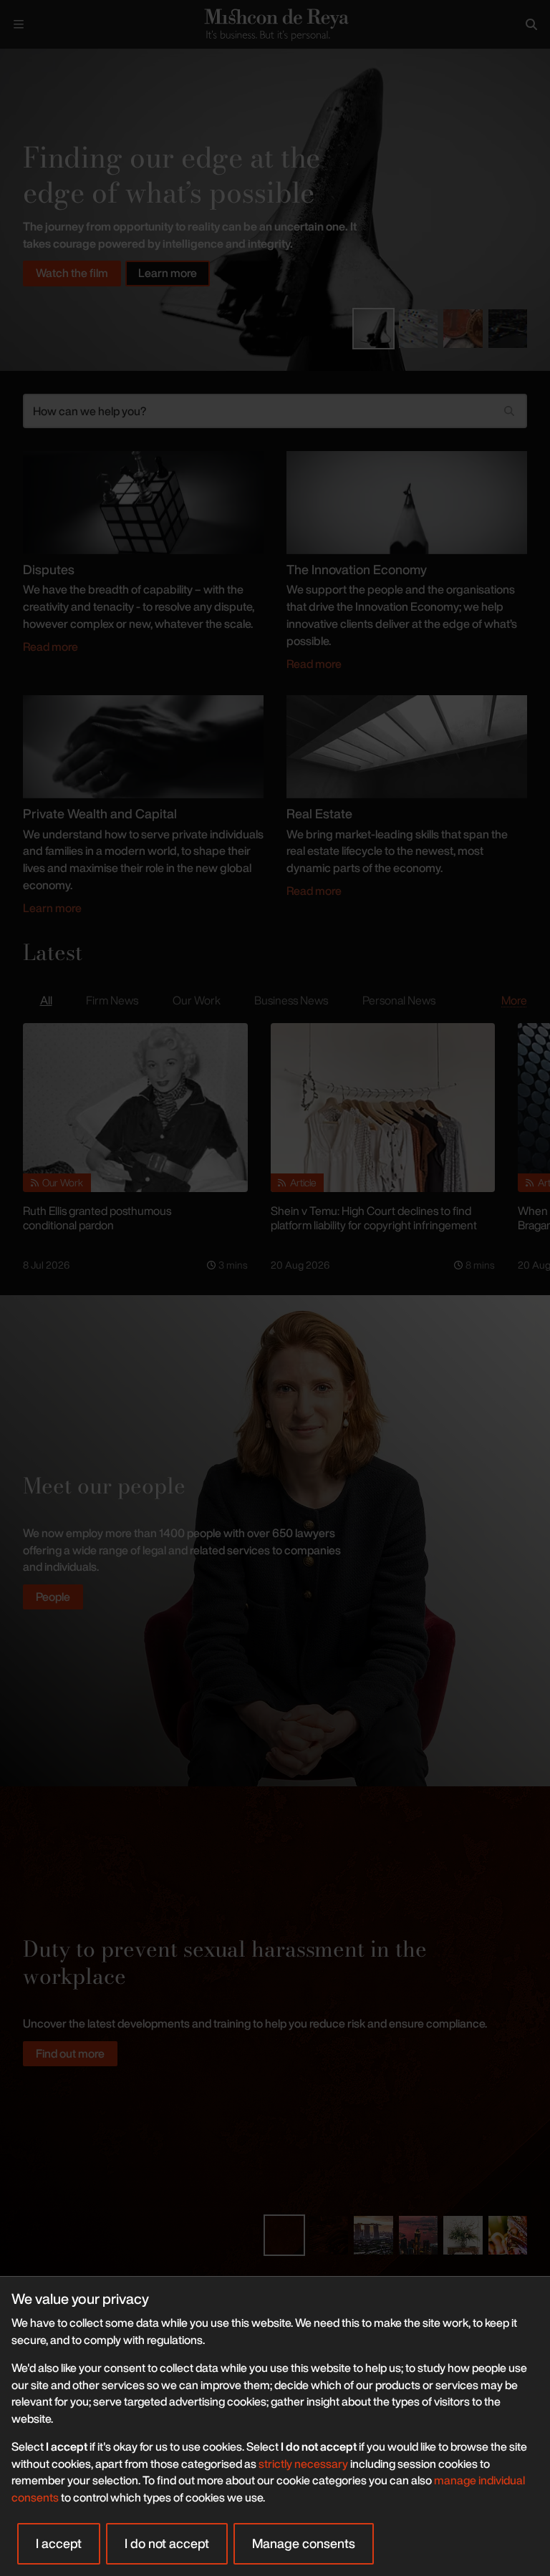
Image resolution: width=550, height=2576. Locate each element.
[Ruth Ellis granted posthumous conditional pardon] (135, 1107)
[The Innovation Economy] (407, 501)
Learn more (168, 273)
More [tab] (514, 1000)
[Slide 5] (463, 2235)
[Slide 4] (508, 329)
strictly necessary (303, 2464)
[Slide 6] (508, 2235)
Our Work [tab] (197, 1000)
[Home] (275, 24)
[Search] (531, 24)
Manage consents (304, 2543)
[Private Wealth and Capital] (143, 745)
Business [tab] (291, 1000)
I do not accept (167, 2543)
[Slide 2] (418, 329)
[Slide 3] (463, 329)
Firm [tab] (112, 1000)
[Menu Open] (19, 24)
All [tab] (46, 1000)
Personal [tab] (399, 1000)
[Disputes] (143, 501)
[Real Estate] (407, 745)
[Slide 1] (373, 329)
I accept (59, 2543)
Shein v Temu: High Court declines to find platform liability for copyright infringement (374, 1218)
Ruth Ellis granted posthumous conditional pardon (97, 1218)
